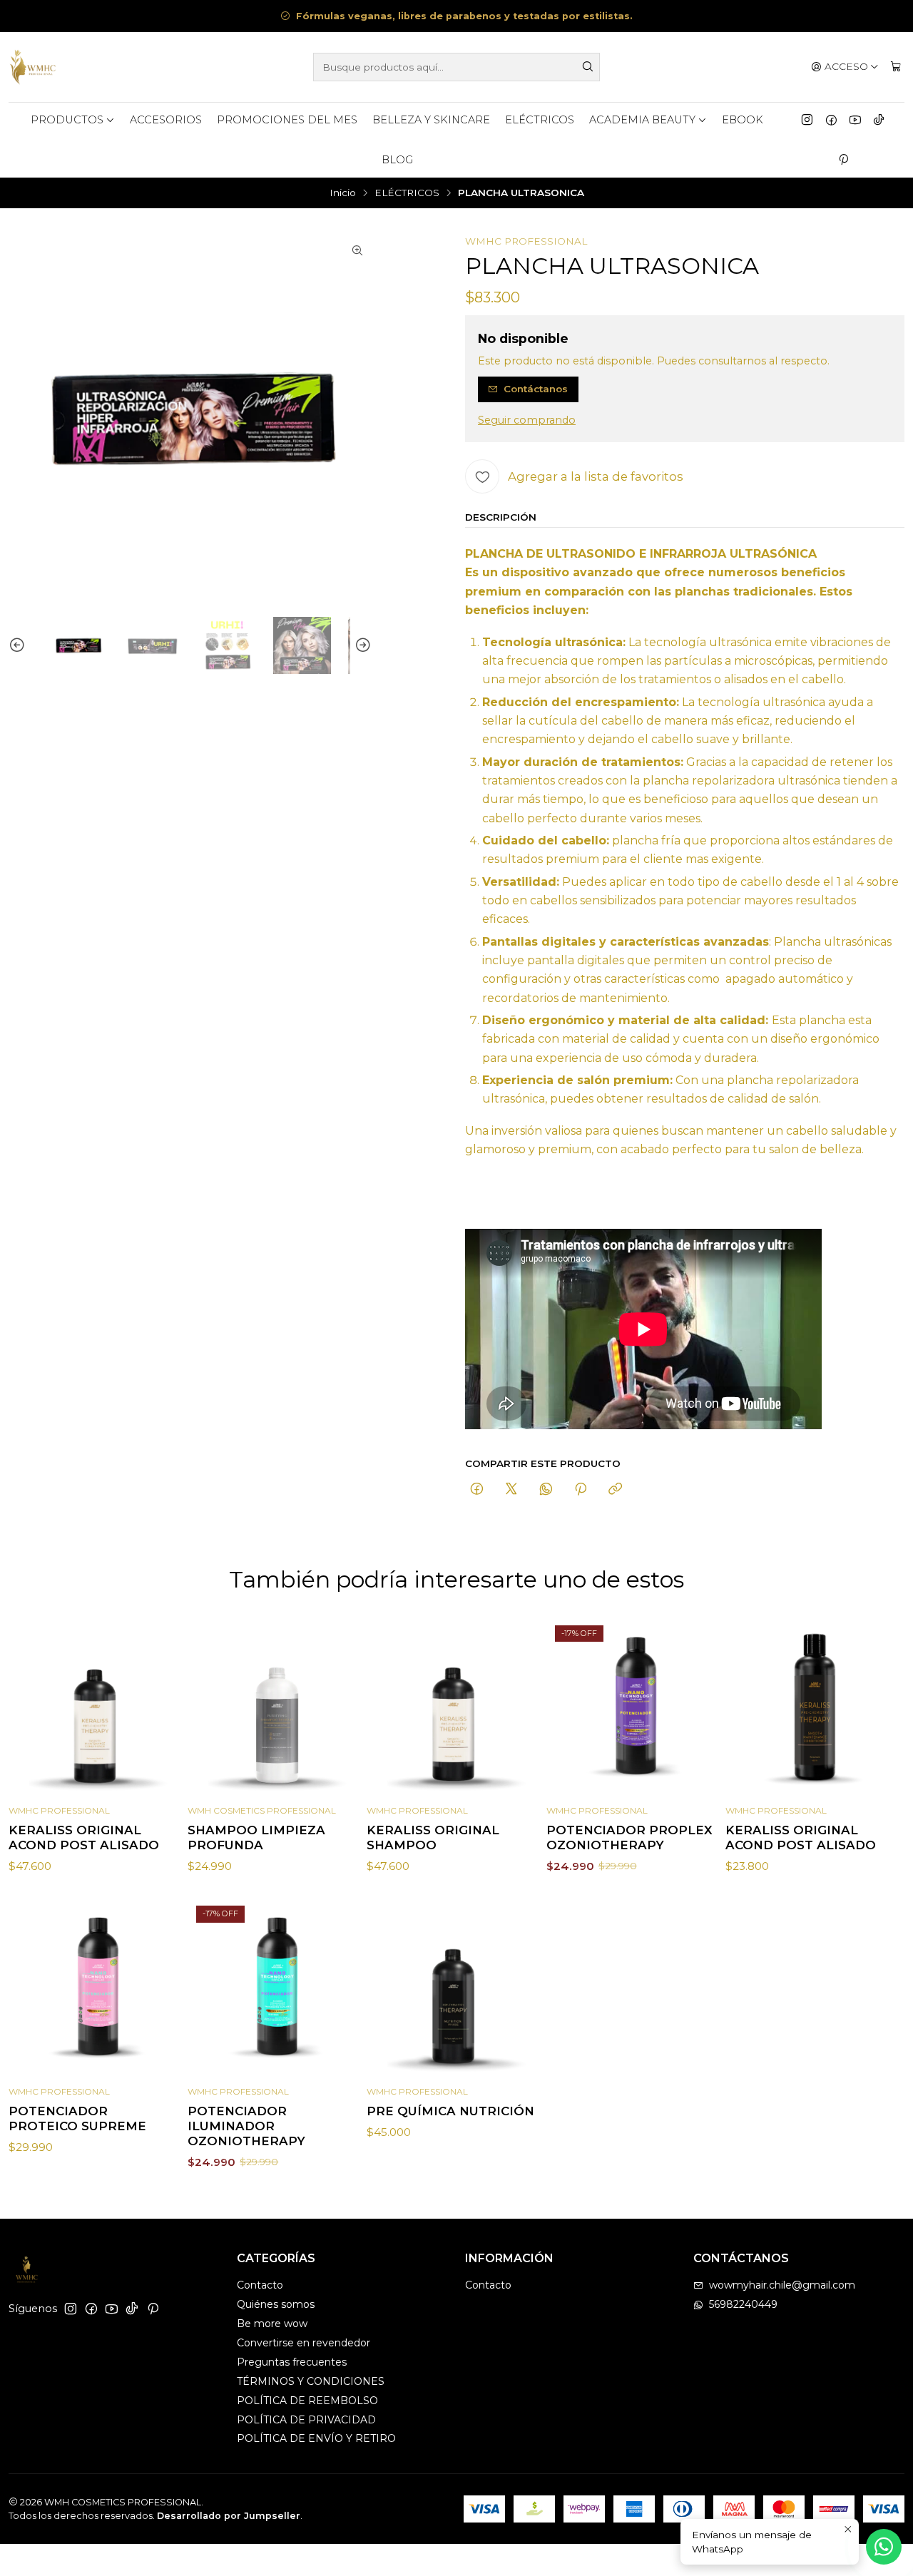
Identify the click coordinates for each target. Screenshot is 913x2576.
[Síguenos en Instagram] (807, 120)
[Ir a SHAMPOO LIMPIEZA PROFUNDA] (277, 1706)
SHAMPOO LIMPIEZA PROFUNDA (256, 1838)
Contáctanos (536, 389)
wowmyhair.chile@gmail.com (782, 2285)
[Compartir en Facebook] (477, 1490)
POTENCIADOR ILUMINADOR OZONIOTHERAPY (246, 2126)
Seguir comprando (527, 420)
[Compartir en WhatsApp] (546, 1490)
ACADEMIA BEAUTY (642, 120)
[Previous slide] (19, 646)
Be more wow (272, 2324)
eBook (743, 120)
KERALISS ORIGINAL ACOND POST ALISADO (84, 1838)
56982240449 (743, 2304)
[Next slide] (361, 646)
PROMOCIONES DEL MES (287, 120)
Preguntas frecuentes (292, 2362)
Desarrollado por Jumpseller (229, 2516)
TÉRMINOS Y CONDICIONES (311, 2381)
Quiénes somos (276, 2304)
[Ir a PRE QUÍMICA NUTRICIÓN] (456, 1987)
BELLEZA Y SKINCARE (431, 120)
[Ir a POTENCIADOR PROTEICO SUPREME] (98, 1987)
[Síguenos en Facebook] (831, 120)
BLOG (397, 160)
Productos (67, 120)
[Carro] (896, 67)
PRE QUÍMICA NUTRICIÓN (450, 2111)
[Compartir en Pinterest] (581, 1490)
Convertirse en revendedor (304, 2343)
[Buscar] (588, 67)
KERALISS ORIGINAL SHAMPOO (433, 1838)
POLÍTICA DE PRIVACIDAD (306, 2420)
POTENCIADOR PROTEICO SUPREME (77, 2118)
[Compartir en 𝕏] (511, 1490)
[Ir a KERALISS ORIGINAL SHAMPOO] (456, 1706)
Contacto (260, 2285)
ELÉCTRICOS (540, 120)
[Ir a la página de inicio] (33, 67)
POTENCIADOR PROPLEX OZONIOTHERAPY (629, 1838)
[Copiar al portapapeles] (615, 1490)
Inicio (343, 193)
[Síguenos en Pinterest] (843, 160)
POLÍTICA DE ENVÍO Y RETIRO (316, 2438)
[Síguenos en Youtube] (855, 120)
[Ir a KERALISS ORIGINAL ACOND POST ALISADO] (98, 1706)
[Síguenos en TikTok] (879, 120)
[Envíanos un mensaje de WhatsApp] (884, 2547)
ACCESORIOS (166, 120)
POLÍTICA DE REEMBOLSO (307, 2401)
